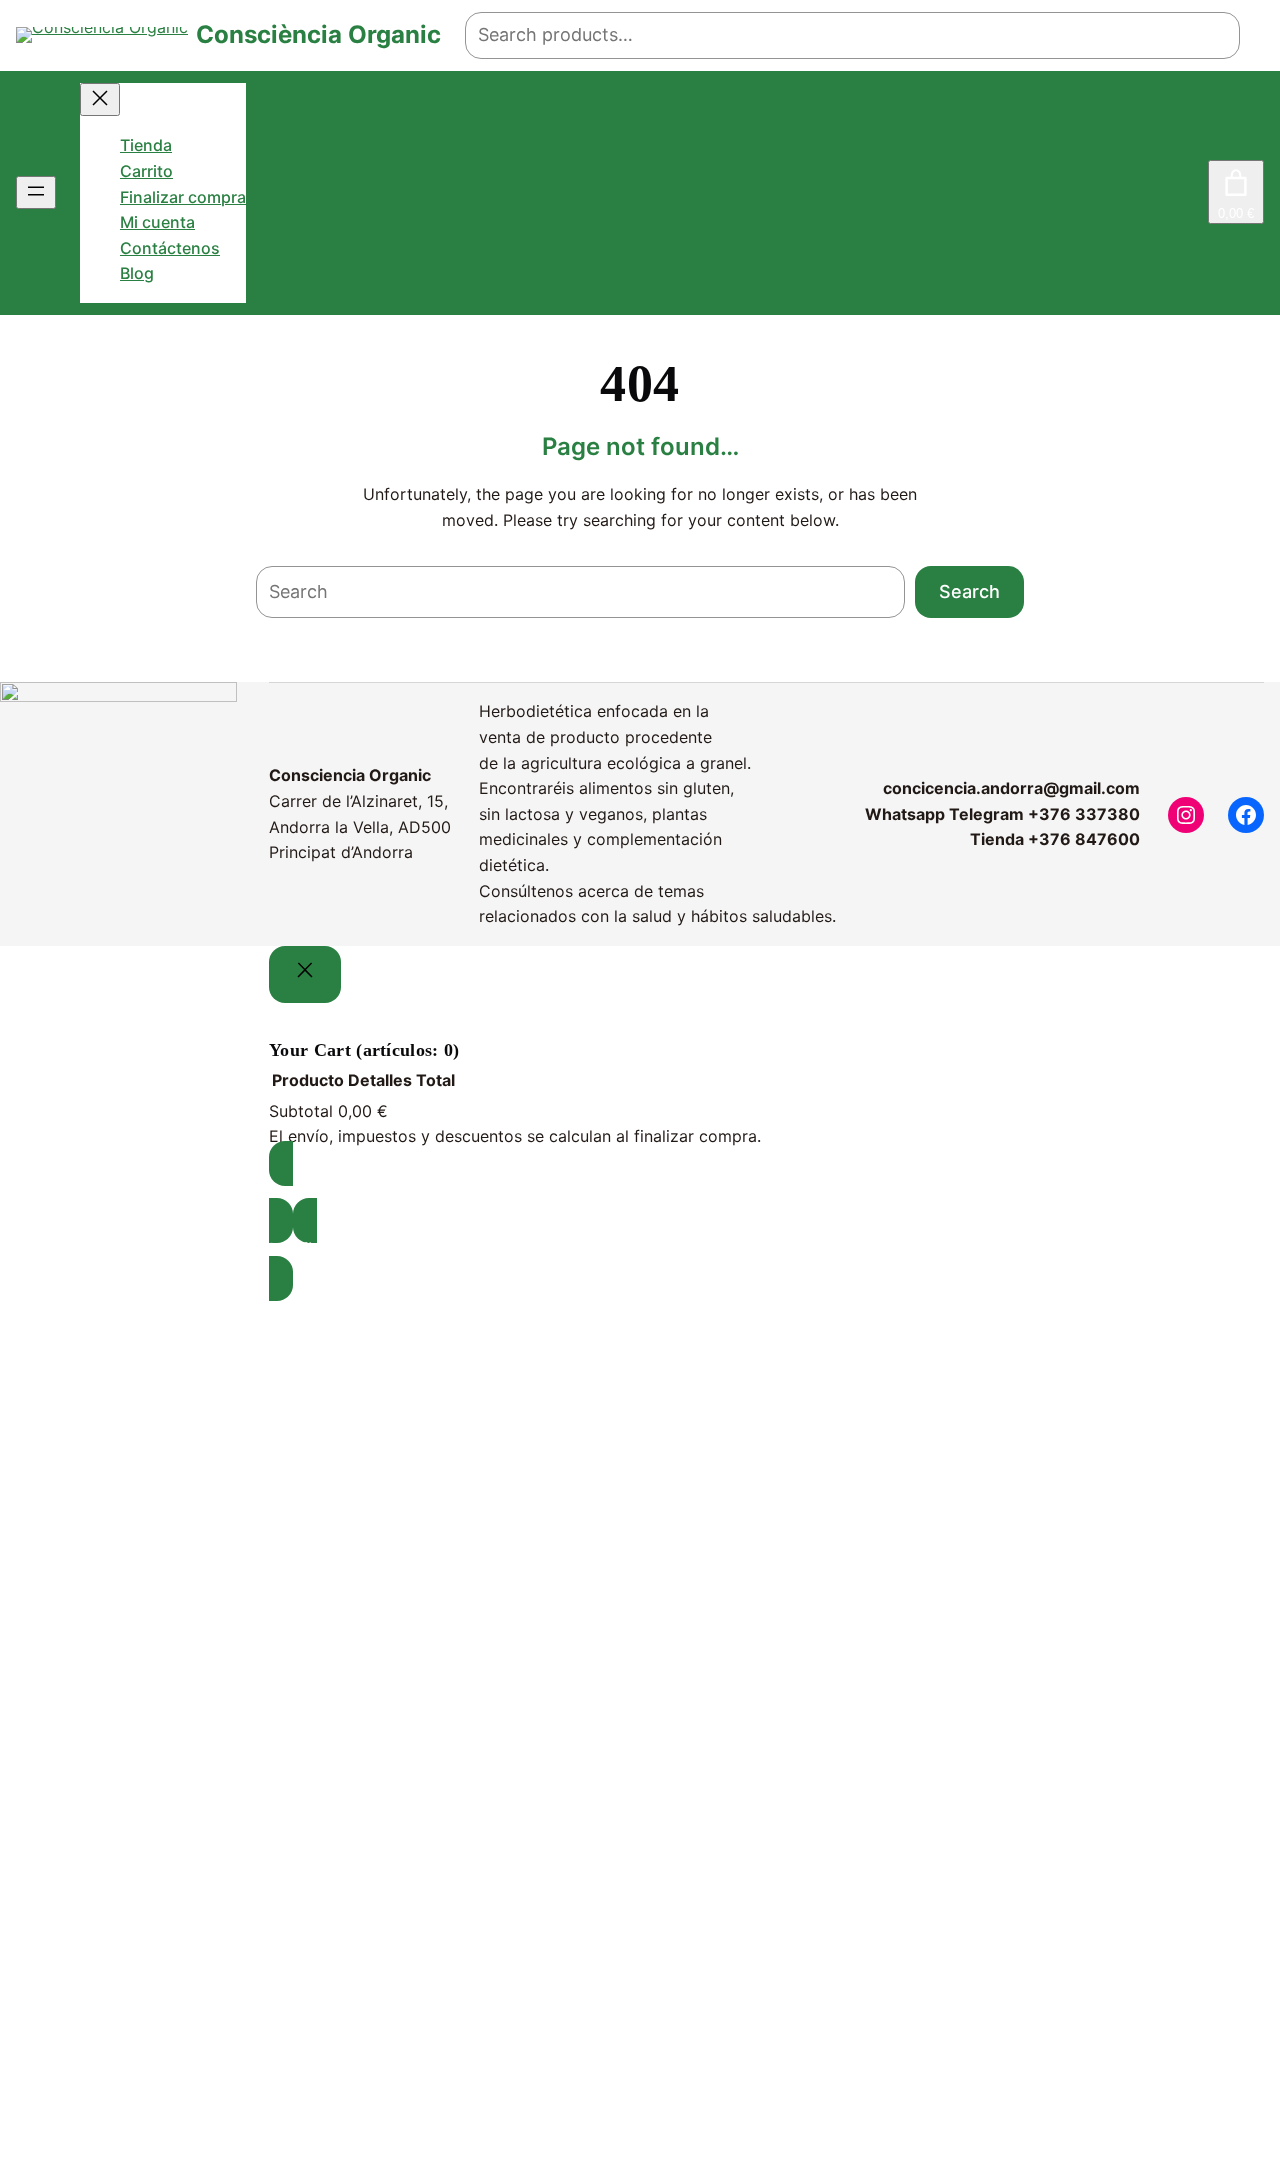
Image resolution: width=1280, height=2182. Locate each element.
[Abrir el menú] (36, 192)
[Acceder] (1193, 193)
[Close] (305, 974)
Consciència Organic (318, 34)
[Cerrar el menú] (100, 99)
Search (969, 591)
